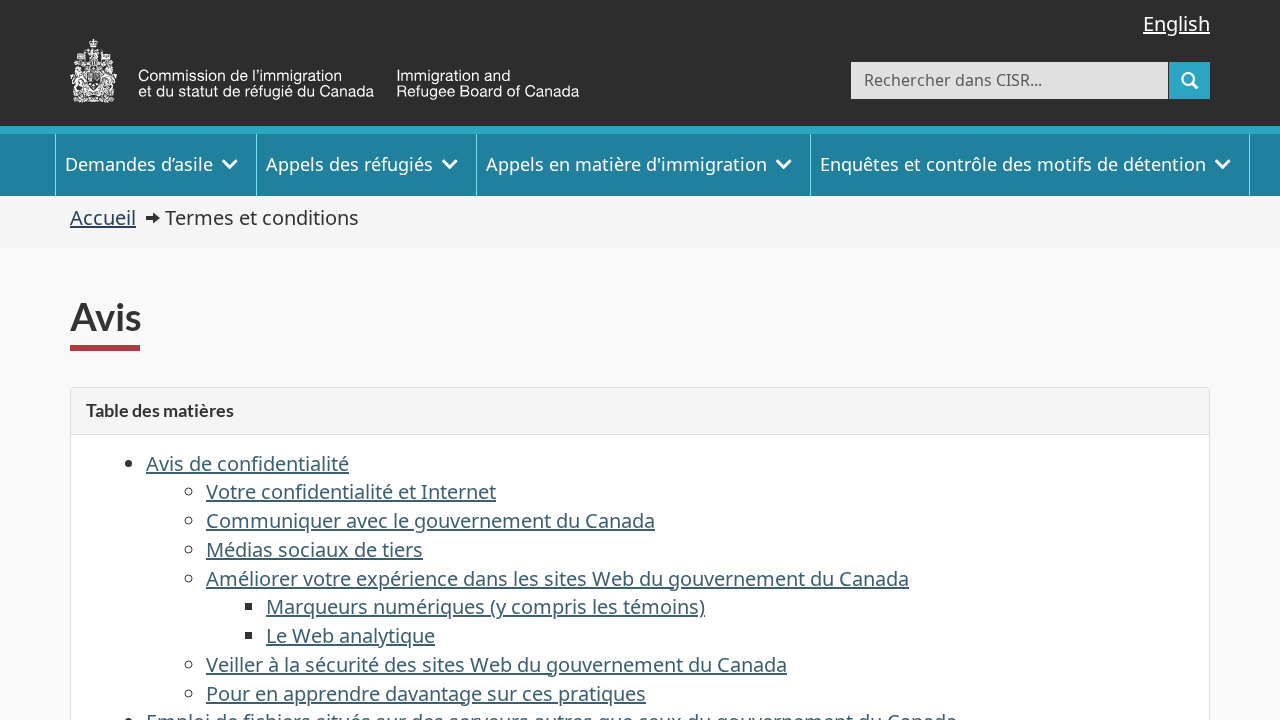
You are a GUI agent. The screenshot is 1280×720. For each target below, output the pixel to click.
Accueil (103, 217)
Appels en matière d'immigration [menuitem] (626, 164)
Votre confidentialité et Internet (351, 491)
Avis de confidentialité (247, 463)
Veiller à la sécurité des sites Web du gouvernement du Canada (496, 664)
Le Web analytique (350, 635)
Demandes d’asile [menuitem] (139, 164)
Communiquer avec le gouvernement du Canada (430, 520)
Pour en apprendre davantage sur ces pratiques (426, 693)
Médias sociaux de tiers (314, 549)
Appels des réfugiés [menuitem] (349, 164)
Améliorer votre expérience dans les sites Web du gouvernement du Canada (557, 578)
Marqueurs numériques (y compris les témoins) (485, 606)
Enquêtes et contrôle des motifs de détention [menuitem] (1013, 164)
